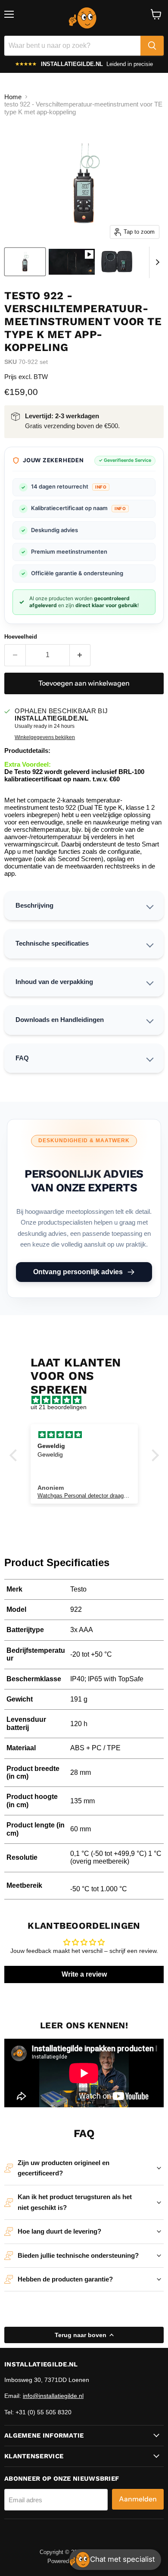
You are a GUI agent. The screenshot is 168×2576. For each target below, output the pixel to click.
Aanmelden (138, 2499)
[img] (89, 1400)
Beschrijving (34, 905)
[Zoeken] (152, 46)
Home (13, 97)
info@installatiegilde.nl (53, 2396)
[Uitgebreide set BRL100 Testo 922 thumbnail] (117, 262)
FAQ (22, 1058)
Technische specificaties (52, 943)
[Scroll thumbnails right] (156, 263)
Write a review (84, 1974)
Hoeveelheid (21, 637)
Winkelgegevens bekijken (45, 737)
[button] (15, 1455)
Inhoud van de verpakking (54, 982)
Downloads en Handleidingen (60, 1020)
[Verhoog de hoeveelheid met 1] (80, 655)
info (101, 487)
